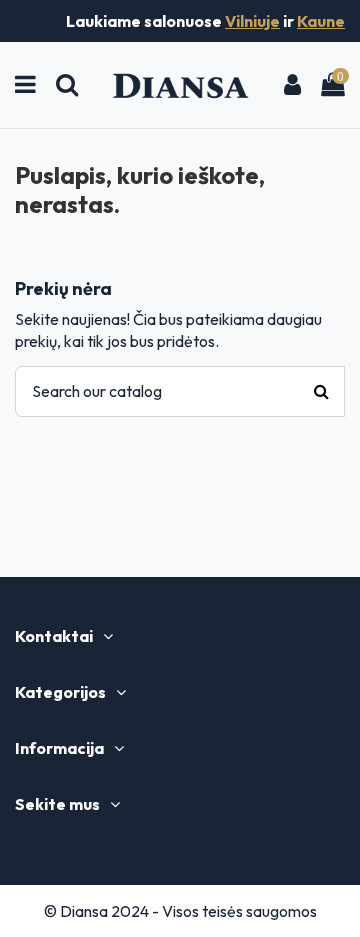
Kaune (321, 21)
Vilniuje (252, 21)
